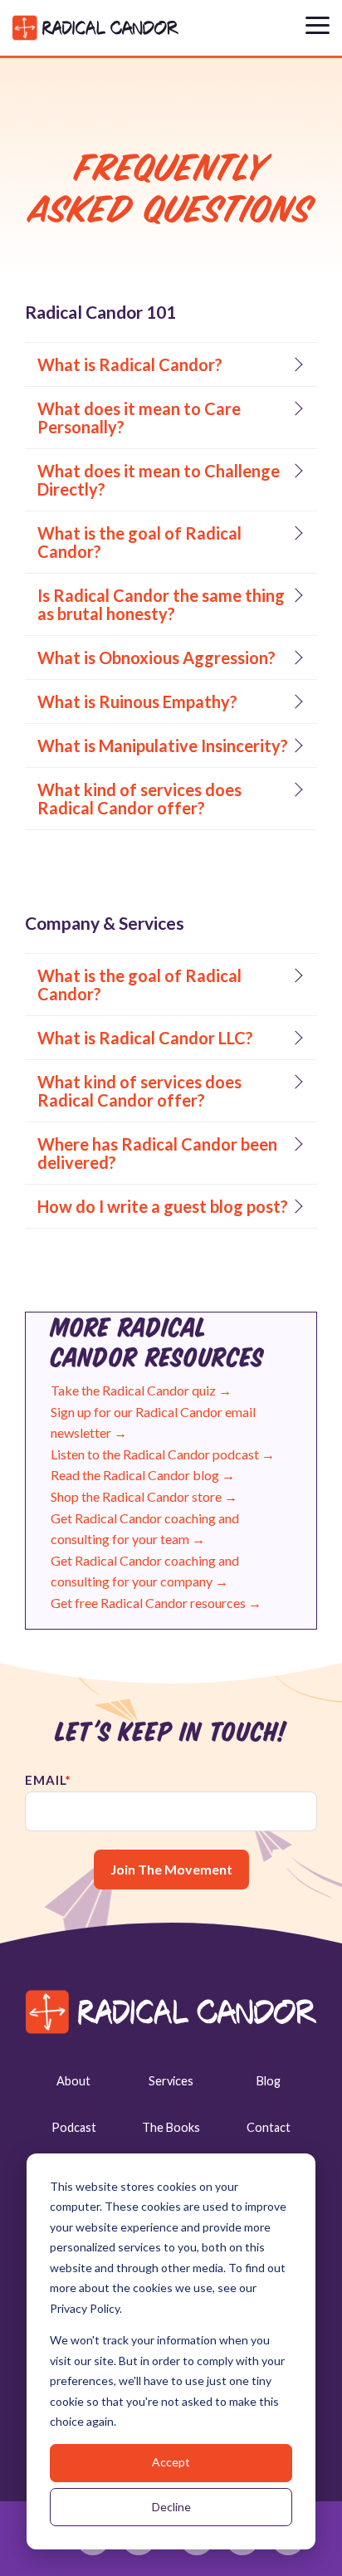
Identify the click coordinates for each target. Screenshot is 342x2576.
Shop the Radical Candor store (144, 1496)
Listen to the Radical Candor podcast (163, 1454)
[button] (318, 24)
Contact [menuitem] (269, 2127)
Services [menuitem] (171, 2081)
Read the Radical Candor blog (143, 1475)
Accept (171, 2462)
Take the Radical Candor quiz (142, 1390)
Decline (171, 2507)
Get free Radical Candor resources (156, 1603)
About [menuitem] (73, 2081)
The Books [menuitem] (171, 2127)
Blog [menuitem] (269, 2081)
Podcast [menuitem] (74, 2127)
